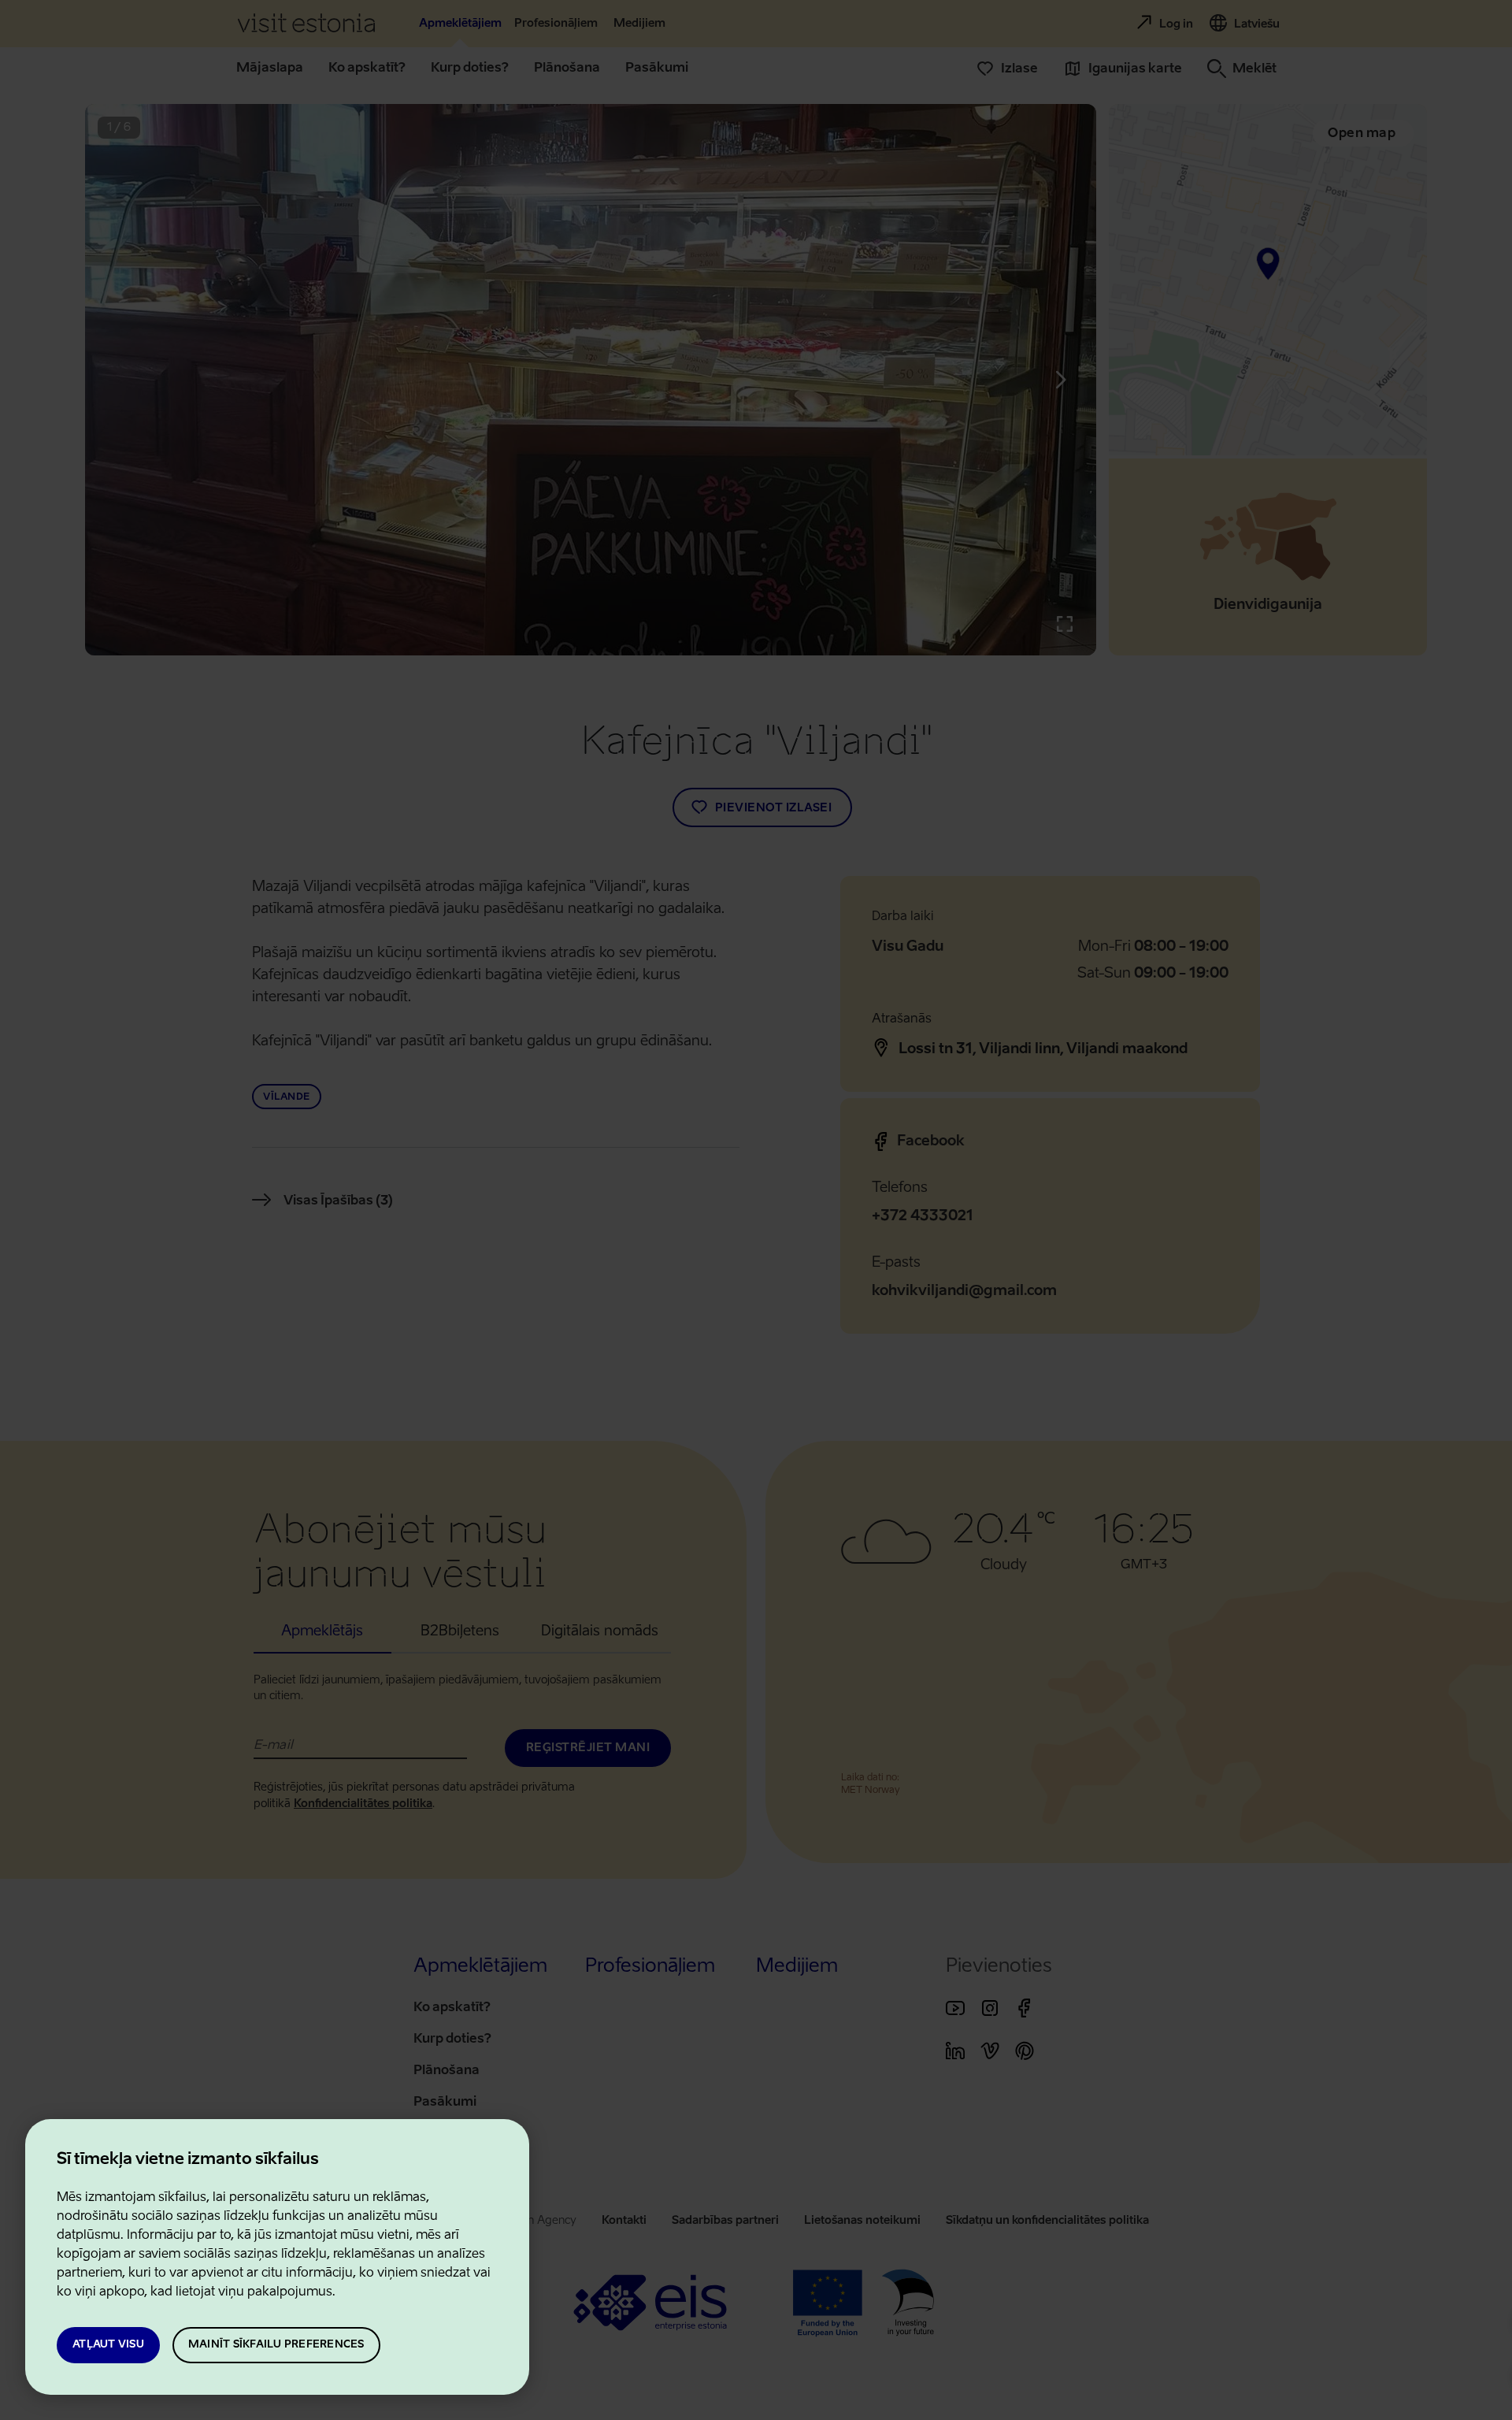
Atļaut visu (108, 2345)
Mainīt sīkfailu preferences (276, 2345)
